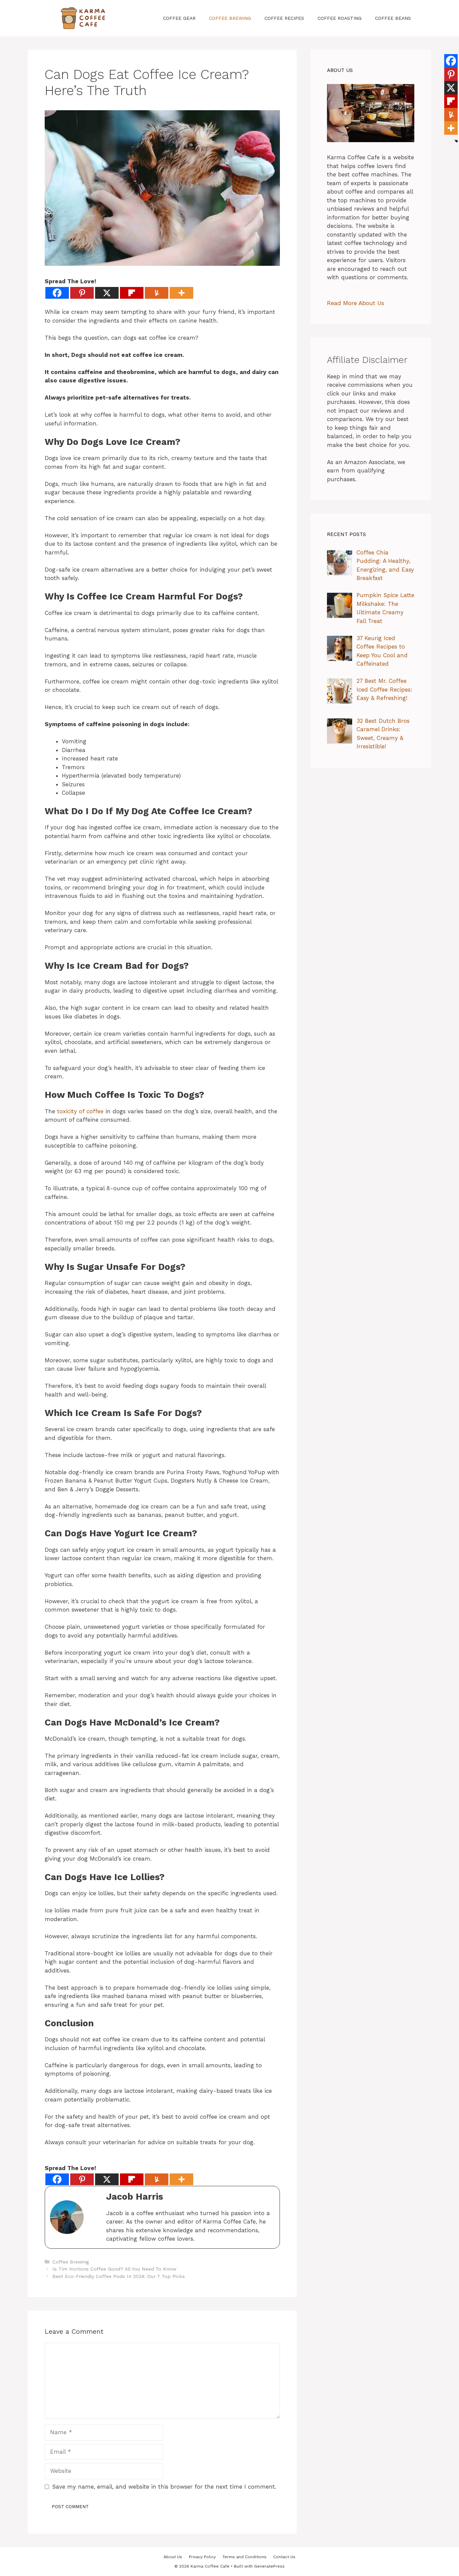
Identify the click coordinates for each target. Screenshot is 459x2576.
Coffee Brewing (230, 18)
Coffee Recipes (284, 18)
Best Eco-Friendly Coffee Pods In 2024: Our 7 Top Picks (119, 2276)
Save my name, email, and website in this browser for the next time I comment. (164, 2487)
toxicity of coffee (80, 1111)
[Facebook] (57, 293)
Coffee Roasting (340, 18)
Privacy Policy (202, 2557)
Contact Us (284, 2557)
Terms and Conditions (244, 2557)
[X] (107, 293)
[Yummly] (157, 293)
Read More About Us (356, 303)
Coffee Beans (393, 18)
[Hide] (456, 141)
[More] (181, 293)
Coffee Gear (179, 18)
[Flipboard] (132, 293)
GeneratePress (269, 2566)
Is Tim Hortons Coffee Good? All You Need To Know (114, 2269)
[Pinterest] (82, 293)
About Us (173, 2557)
